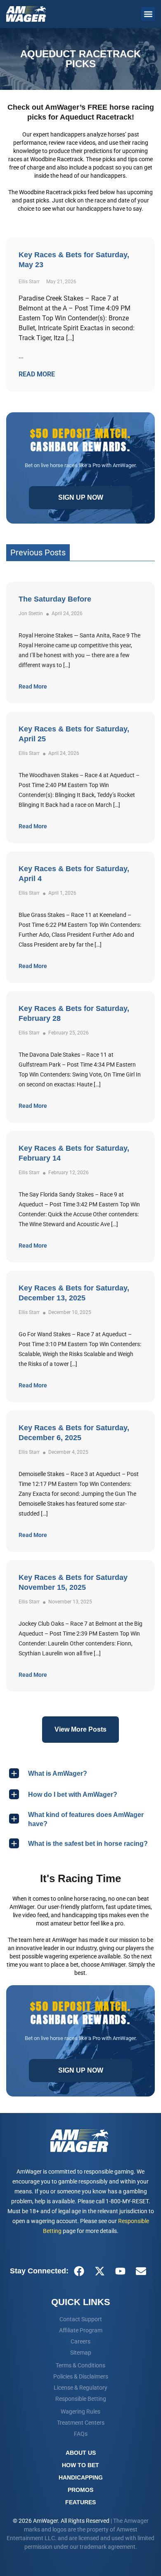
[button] (148, 14)
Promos (80, 2490)
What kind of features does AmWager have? (86, 1819)
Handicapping (81, 2477)
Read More (33, 686)
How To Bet (80, 2465)
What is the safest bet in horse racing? (88, 1844)
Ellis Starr (29, 753)
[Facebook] (79, 2271)
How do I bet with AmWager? (73, 1795)
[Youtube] (120, 2271)
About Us (81, 2453)
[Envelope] (141, 2271)
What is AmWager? (58, 1773)
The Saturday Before (55, 599)
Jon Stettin (31, 613)
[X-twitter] (99, 2271)
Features (80, 2502)
